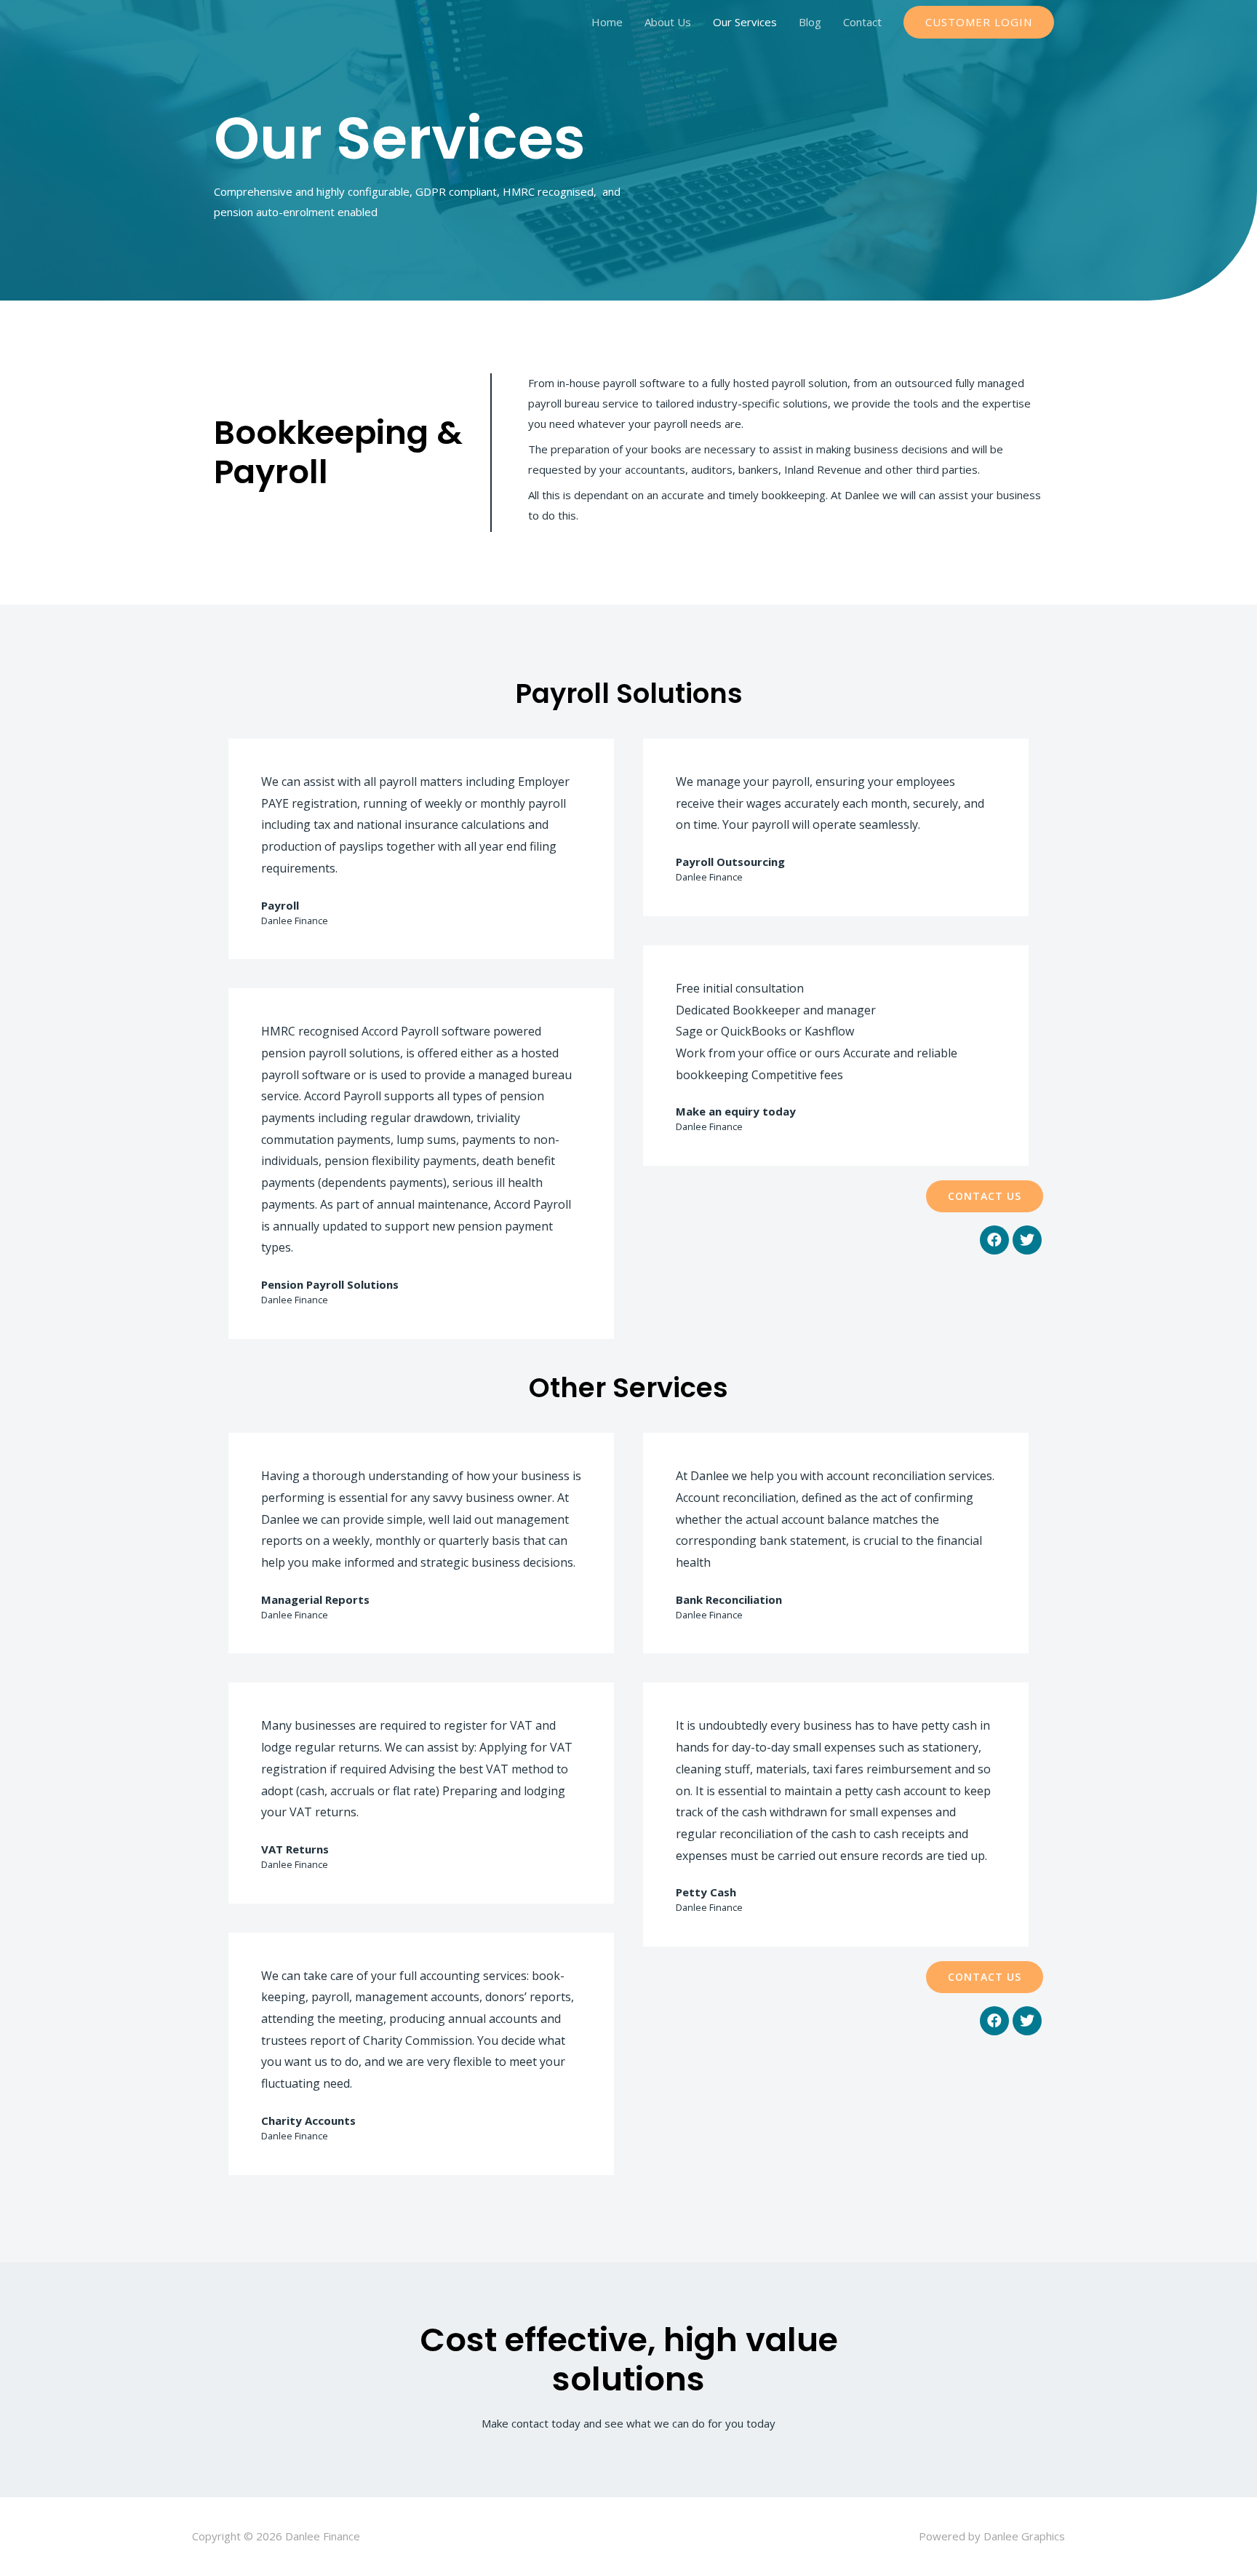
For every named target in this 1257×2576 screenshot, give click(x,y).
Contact (862, 22)
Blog (810, 22)
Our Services (745, 22)
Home (607, 22)
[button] (985, 1196)
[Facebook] (994, 1240)
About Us (668, 22)
